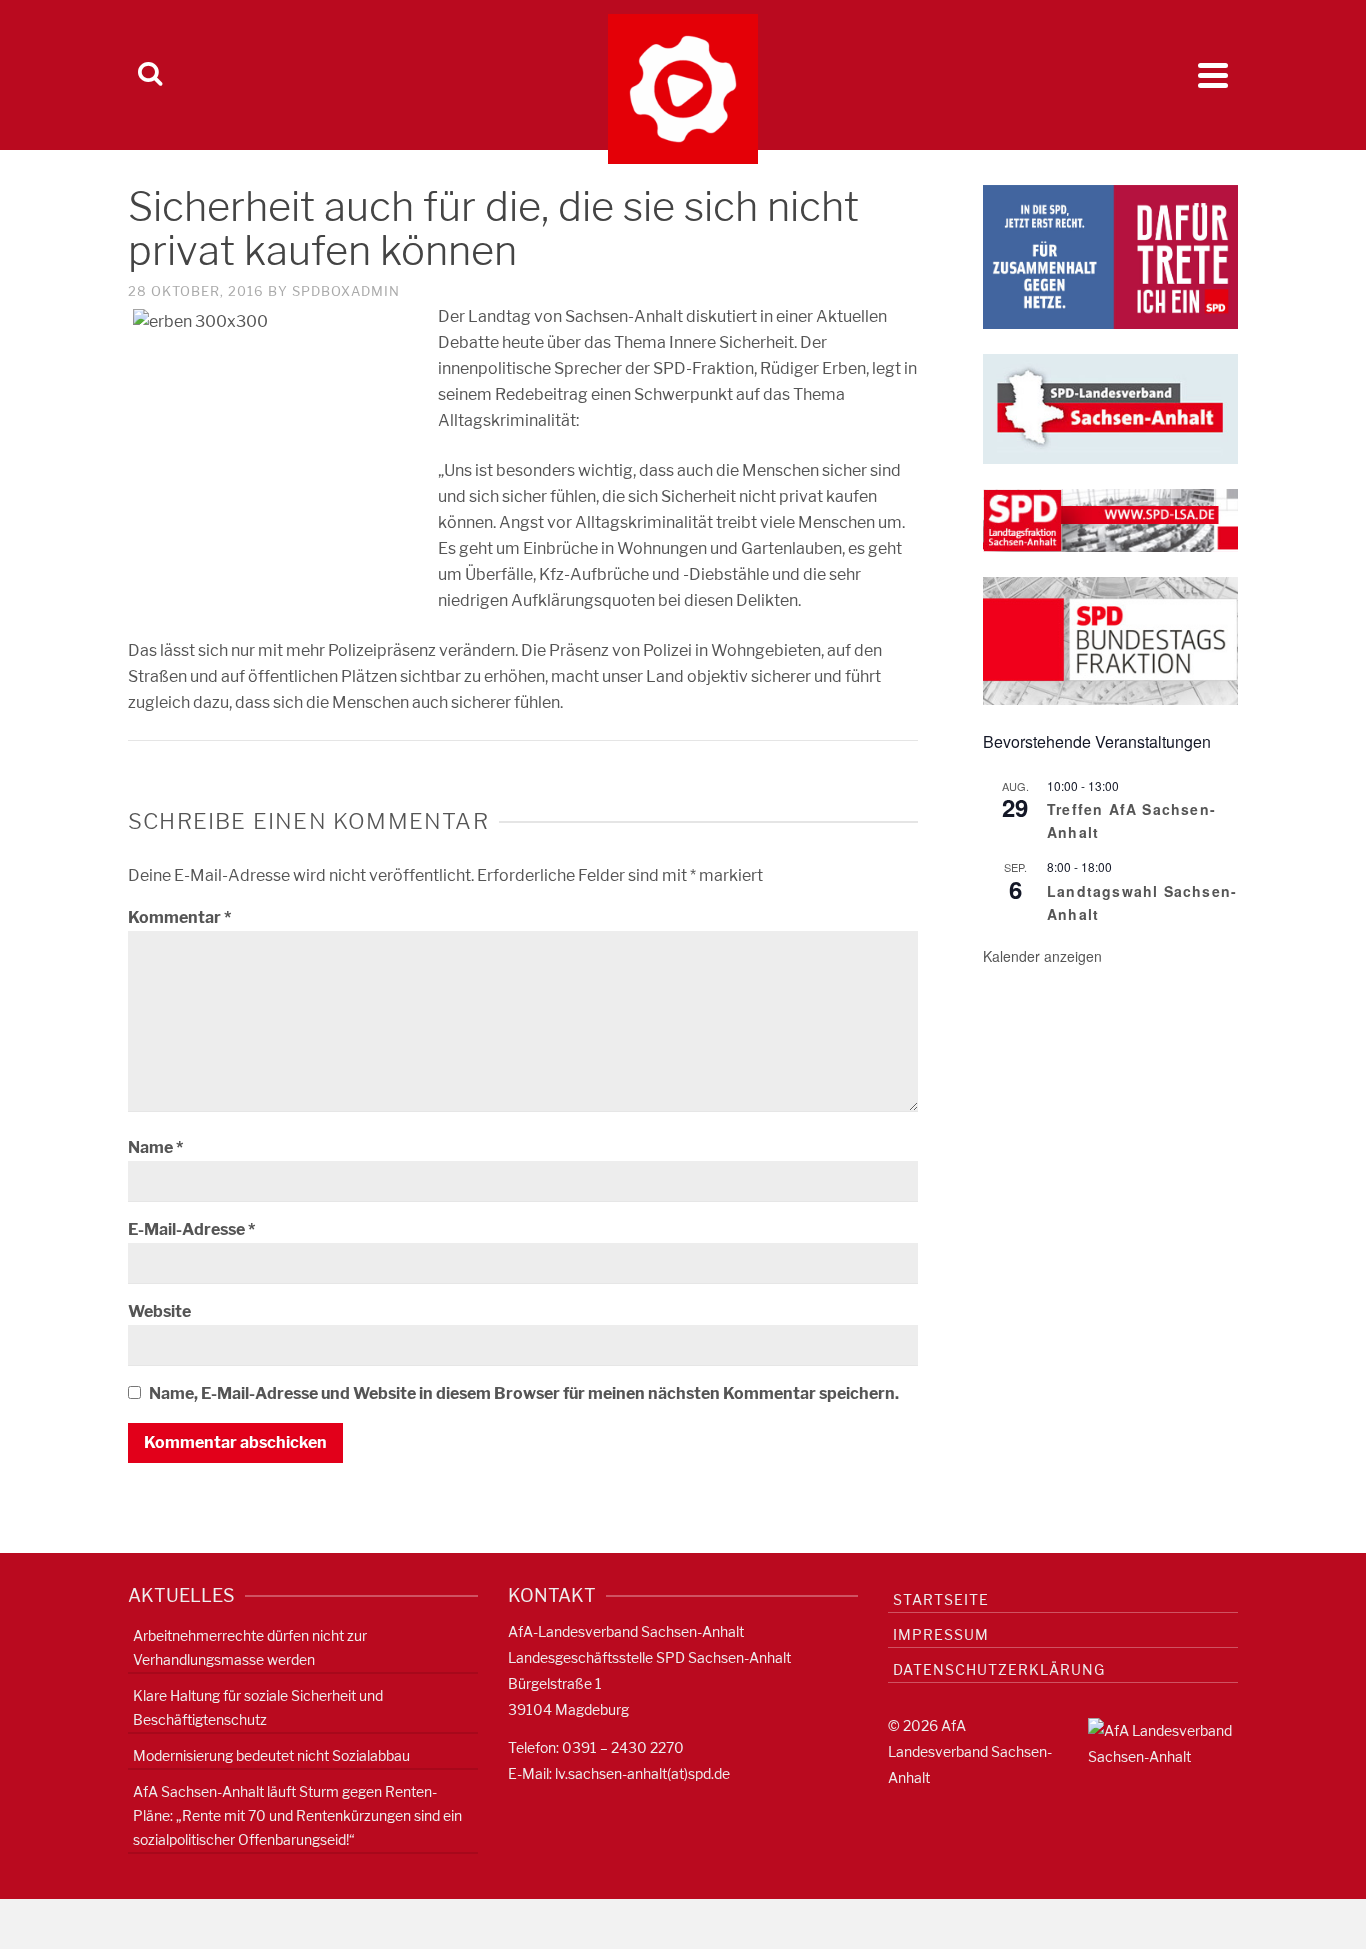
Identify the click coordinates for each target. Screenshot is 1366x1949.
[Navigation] (1213, 75)
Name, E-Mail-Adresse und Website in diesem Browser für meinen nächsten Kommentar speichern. (524, 1393)
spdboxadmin (346, 291)
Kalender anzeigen (1042, 956)
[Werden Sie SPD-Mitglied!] (1110, 255)
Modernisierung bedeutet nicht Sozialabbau (271, 1755)
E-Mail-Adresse (191, 1229)
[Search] (150, 75)
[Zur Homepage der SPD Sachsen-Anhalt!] (1110, 407)
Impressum (941, 1634)
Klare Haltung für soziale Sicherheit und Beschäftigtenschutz (258, 1707)
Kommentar (179, 917)
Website (159, 1311)
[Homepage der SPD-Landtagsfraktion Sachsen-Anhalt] (1110, 519)
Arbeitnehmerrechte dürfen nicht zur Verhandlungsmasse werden (250, 1647)
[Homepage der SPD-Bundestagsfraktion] (1110, 639)
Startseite (941, 1599)
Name (155, 1147)
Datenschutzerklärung (999, 1669)
